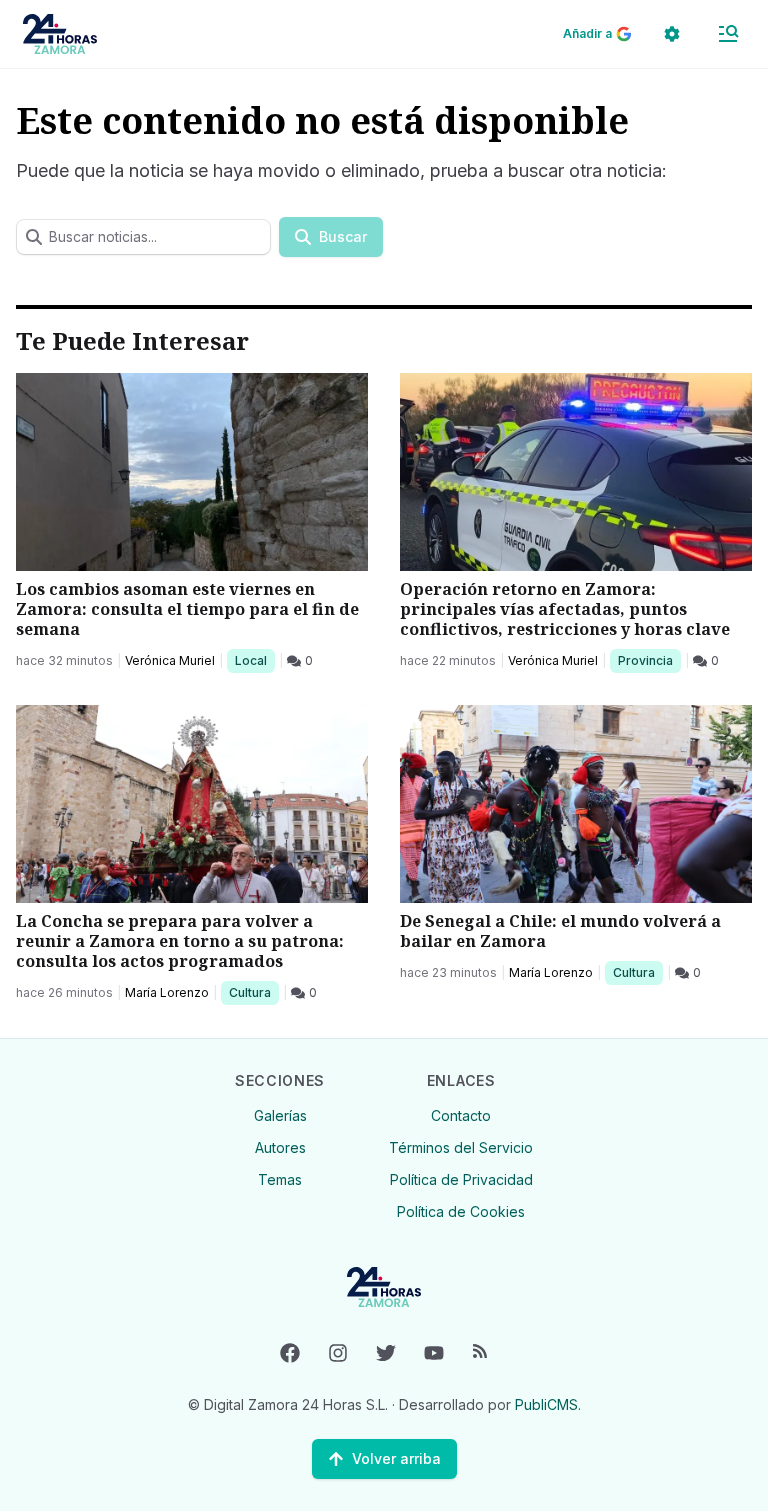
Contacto (461, 1115)
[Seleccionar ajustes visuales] (672, 34)
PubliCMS (546, 1404)
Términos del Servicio (461, 1147)
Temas (280, 1179)
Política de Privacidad (461, 1179)
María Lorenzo (167, 992)
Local (254, 660)
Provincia (648, 660)
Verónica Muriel (170, 660)
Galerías (280, 1115)
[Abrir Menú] (728, 34)
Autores (280, 1147)
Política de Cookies (461, 1211)
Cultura (253, 992)
